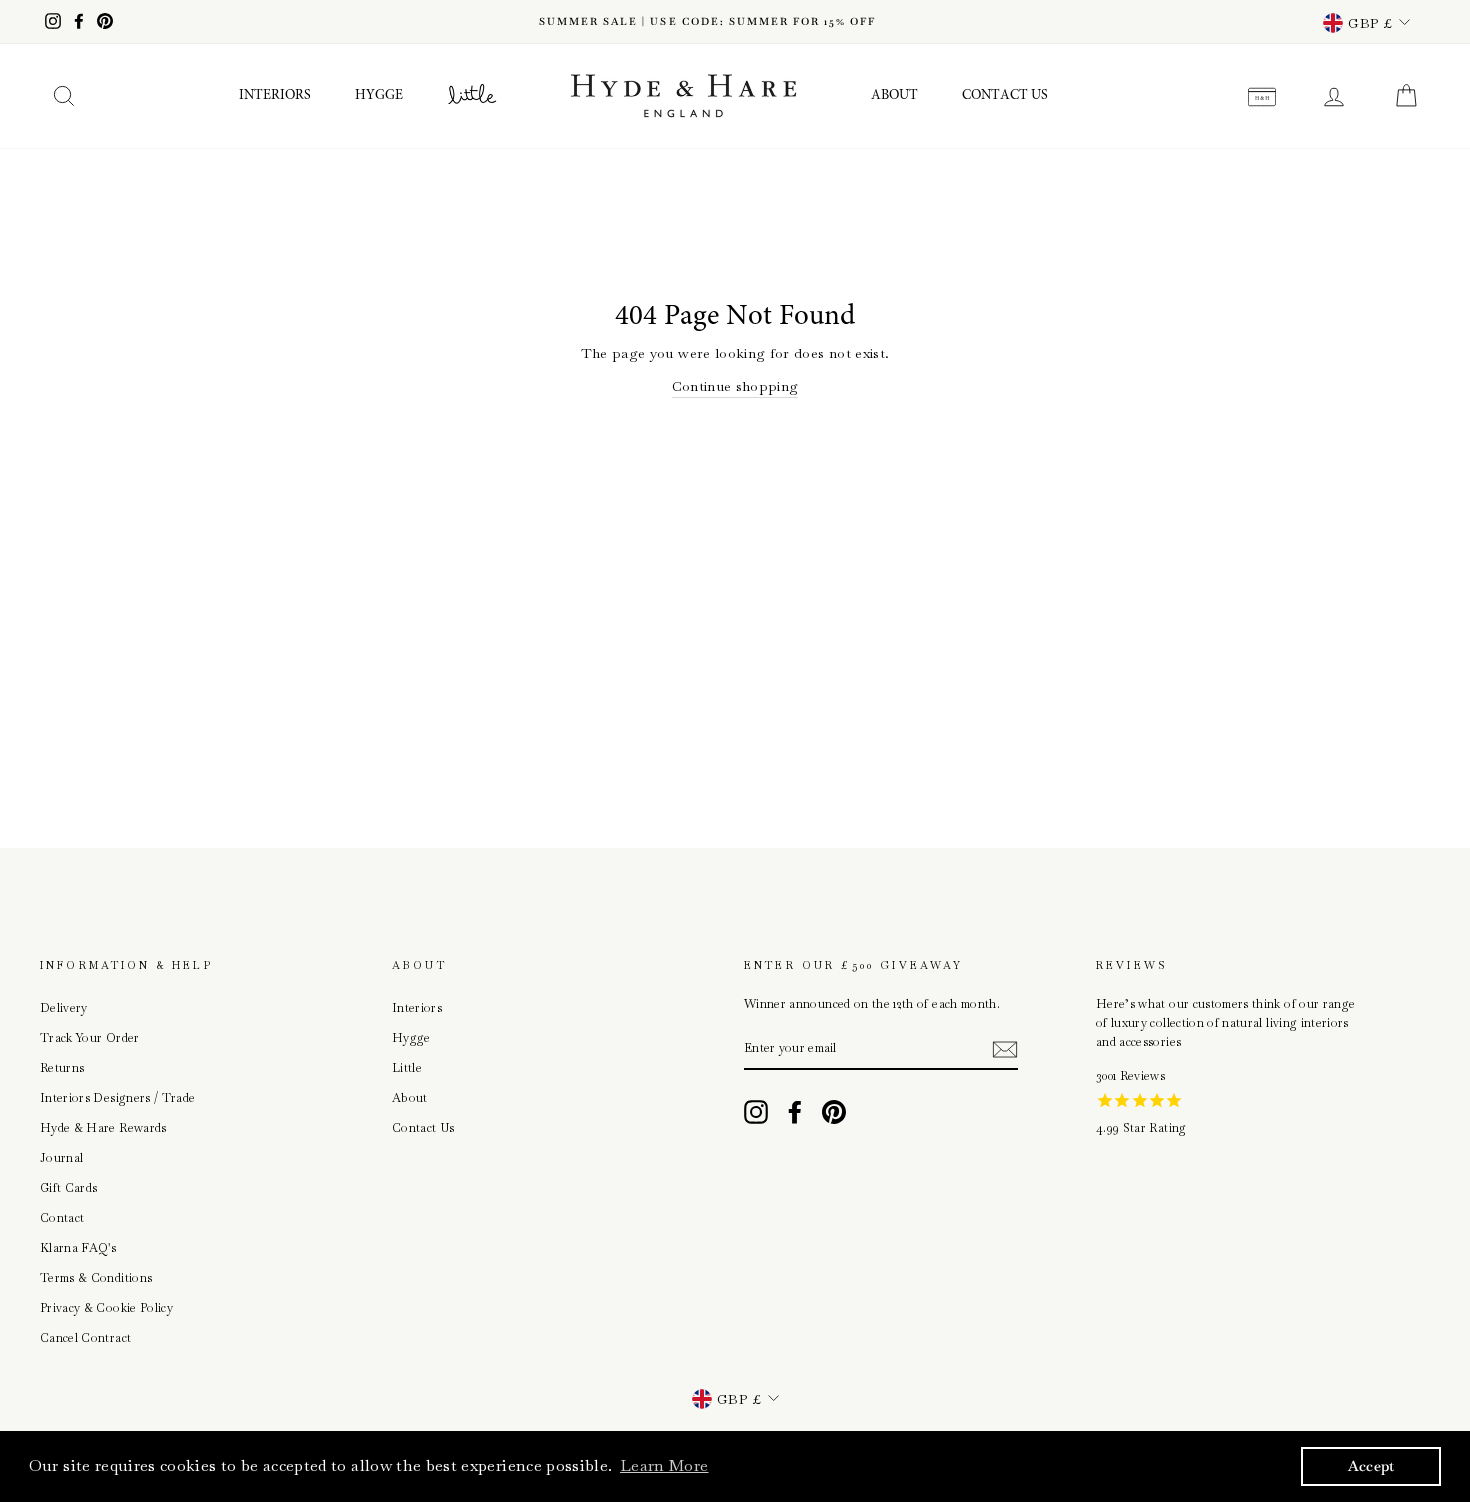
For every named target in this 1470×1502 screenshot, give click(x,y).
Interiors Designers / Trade (117, 1098)
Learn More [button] (664, 1465)
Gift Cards (69, 1188)
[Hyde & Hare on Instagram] (756, 1112)
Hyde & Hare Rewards (103, 1128)
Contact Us (1005, 96)
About (894, 96)
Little (407, 1068)
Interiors (275, 96)
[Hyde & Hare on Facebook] (795, 1112)
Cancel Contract (85, 1338)
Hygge (379, 96)
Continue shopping (735, 386)
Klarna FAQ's (78, 1248)
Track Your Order (90, 1038)
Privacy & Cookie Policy (106, 1308)
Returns (62, 1068)
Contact (62, 1218)
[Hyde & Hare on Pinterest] (834, 1112)
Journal (61, 1158)
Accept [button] (1371, 1466)
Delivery (64, 1008)
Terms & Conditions (96, 1278)
